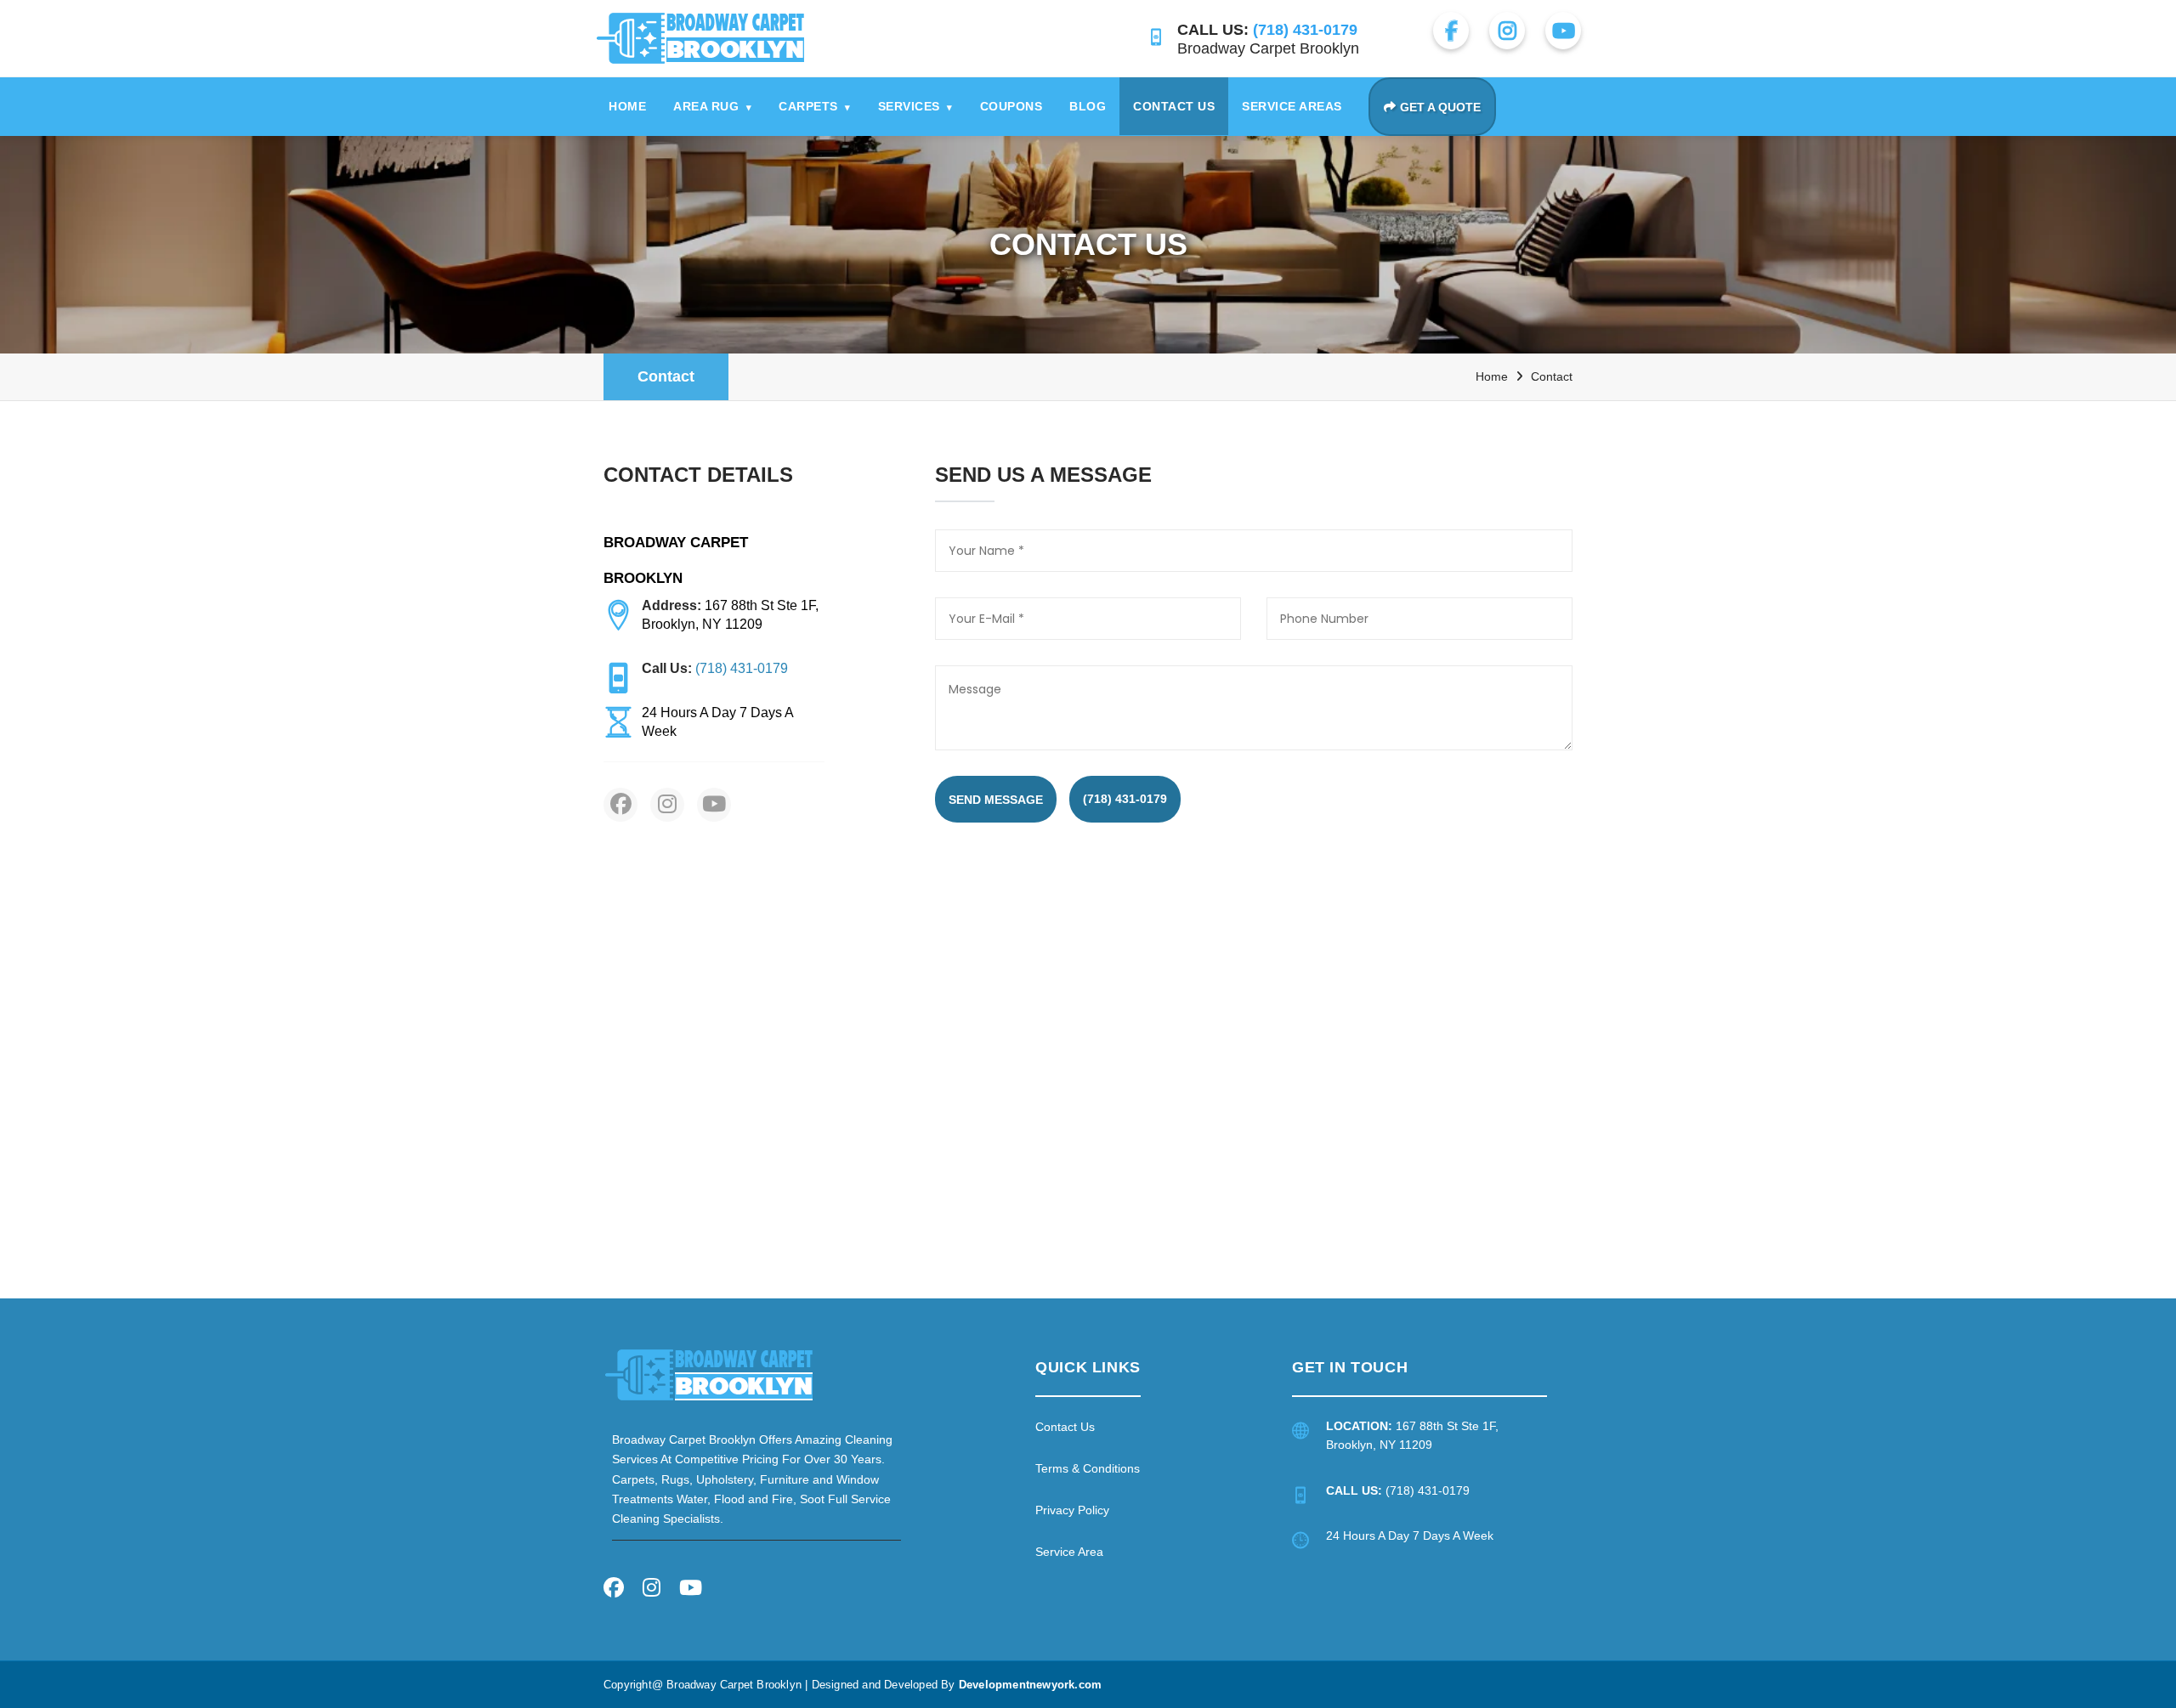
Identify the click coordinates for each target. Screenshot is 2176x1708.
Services (915, 106)
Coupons (1011, 106)
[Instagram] (652, 1590)
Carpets (815, 106)
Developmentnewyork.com (1030, 1685)
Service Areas (1292, 106)
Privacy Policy (1072, 1510)
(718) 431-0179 (1125, 799)
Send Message (996, 800)
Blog (1088, 106)
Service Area (1069, 1552)
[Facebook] (614, 1590)
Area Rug (712, 106)
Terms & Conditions (1088, 1468)
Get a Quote (1440, 107)
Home (627, 106)
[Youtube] (691, 1590)
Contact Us (1174, 106)
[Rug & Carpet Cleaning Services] (709, 1374)
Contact (666, 376)
